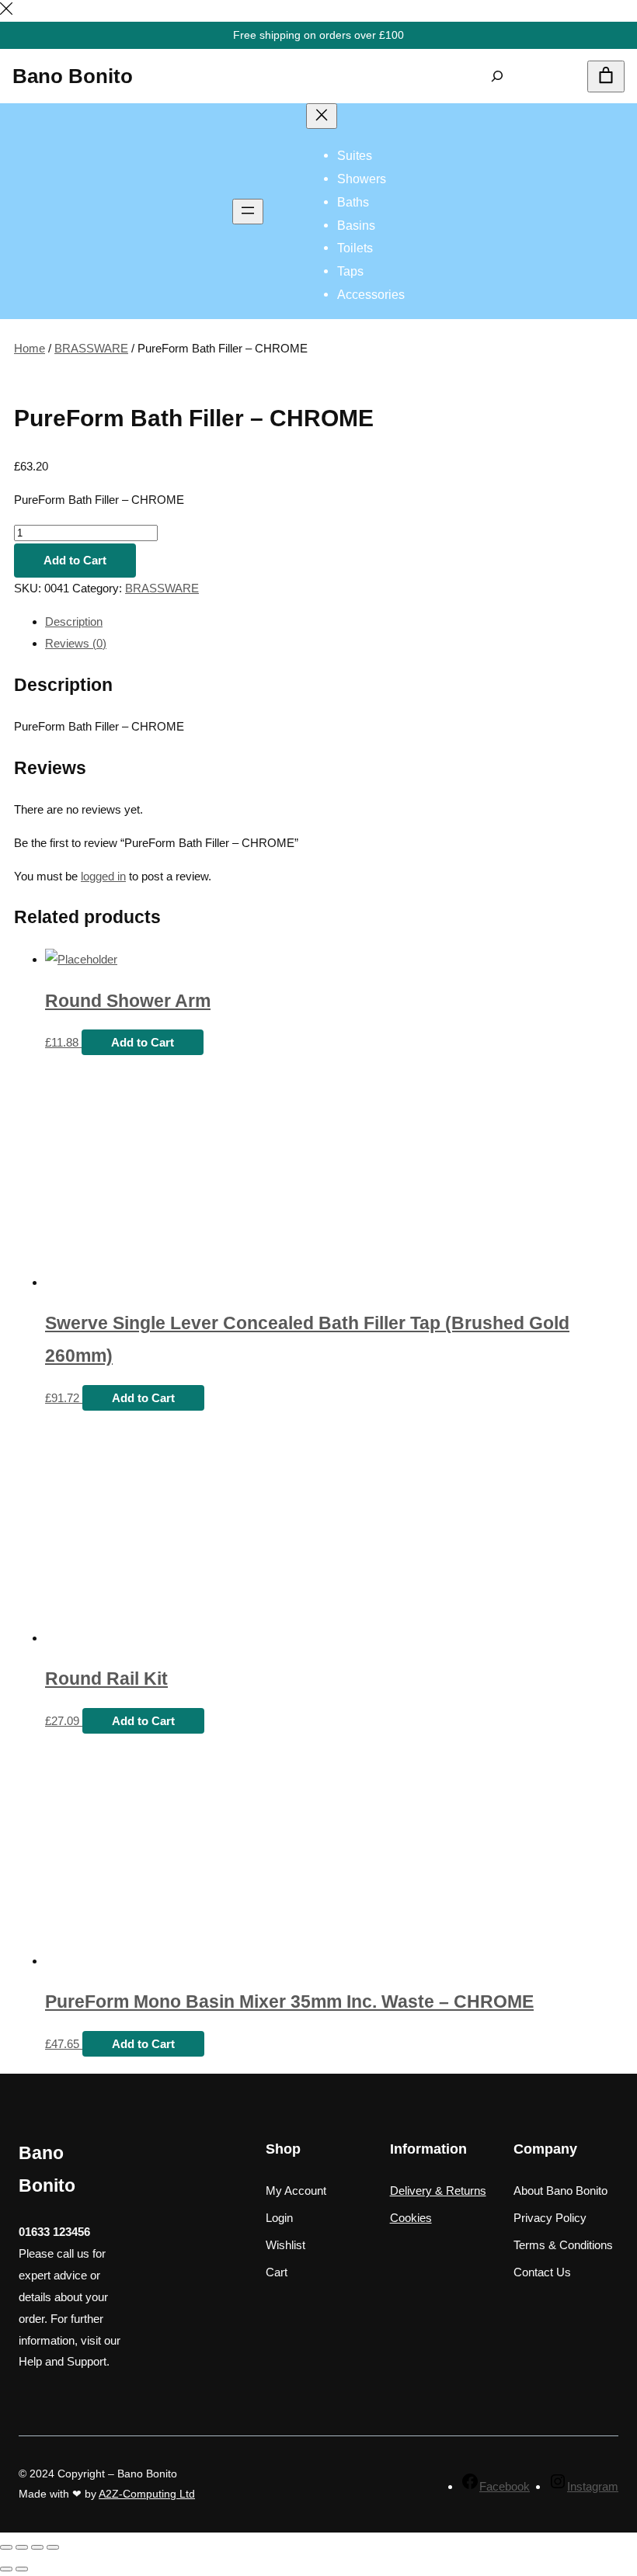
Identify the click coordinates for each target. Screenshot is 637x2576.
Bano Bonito (73, 76)
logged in (103, 876)
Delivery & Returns (438, 2191)
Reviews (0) (76, 643)
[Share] (22, 2547)
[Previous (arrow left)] (6, 2569)
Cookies (411, 2218)
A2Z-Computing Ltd (147, 2494)
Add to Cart (75, 560)
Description (74, 621)
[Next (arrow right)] (22, 2569)
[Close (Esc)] (6, 2547)
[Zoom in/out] (53, 2547)
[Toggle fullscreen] (37, 2547)
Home (30, 348)
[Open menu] (248, 212)
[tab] (334, 622)
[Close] (6, 10)
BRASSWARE (91, 348)
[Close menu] (322, 116)
